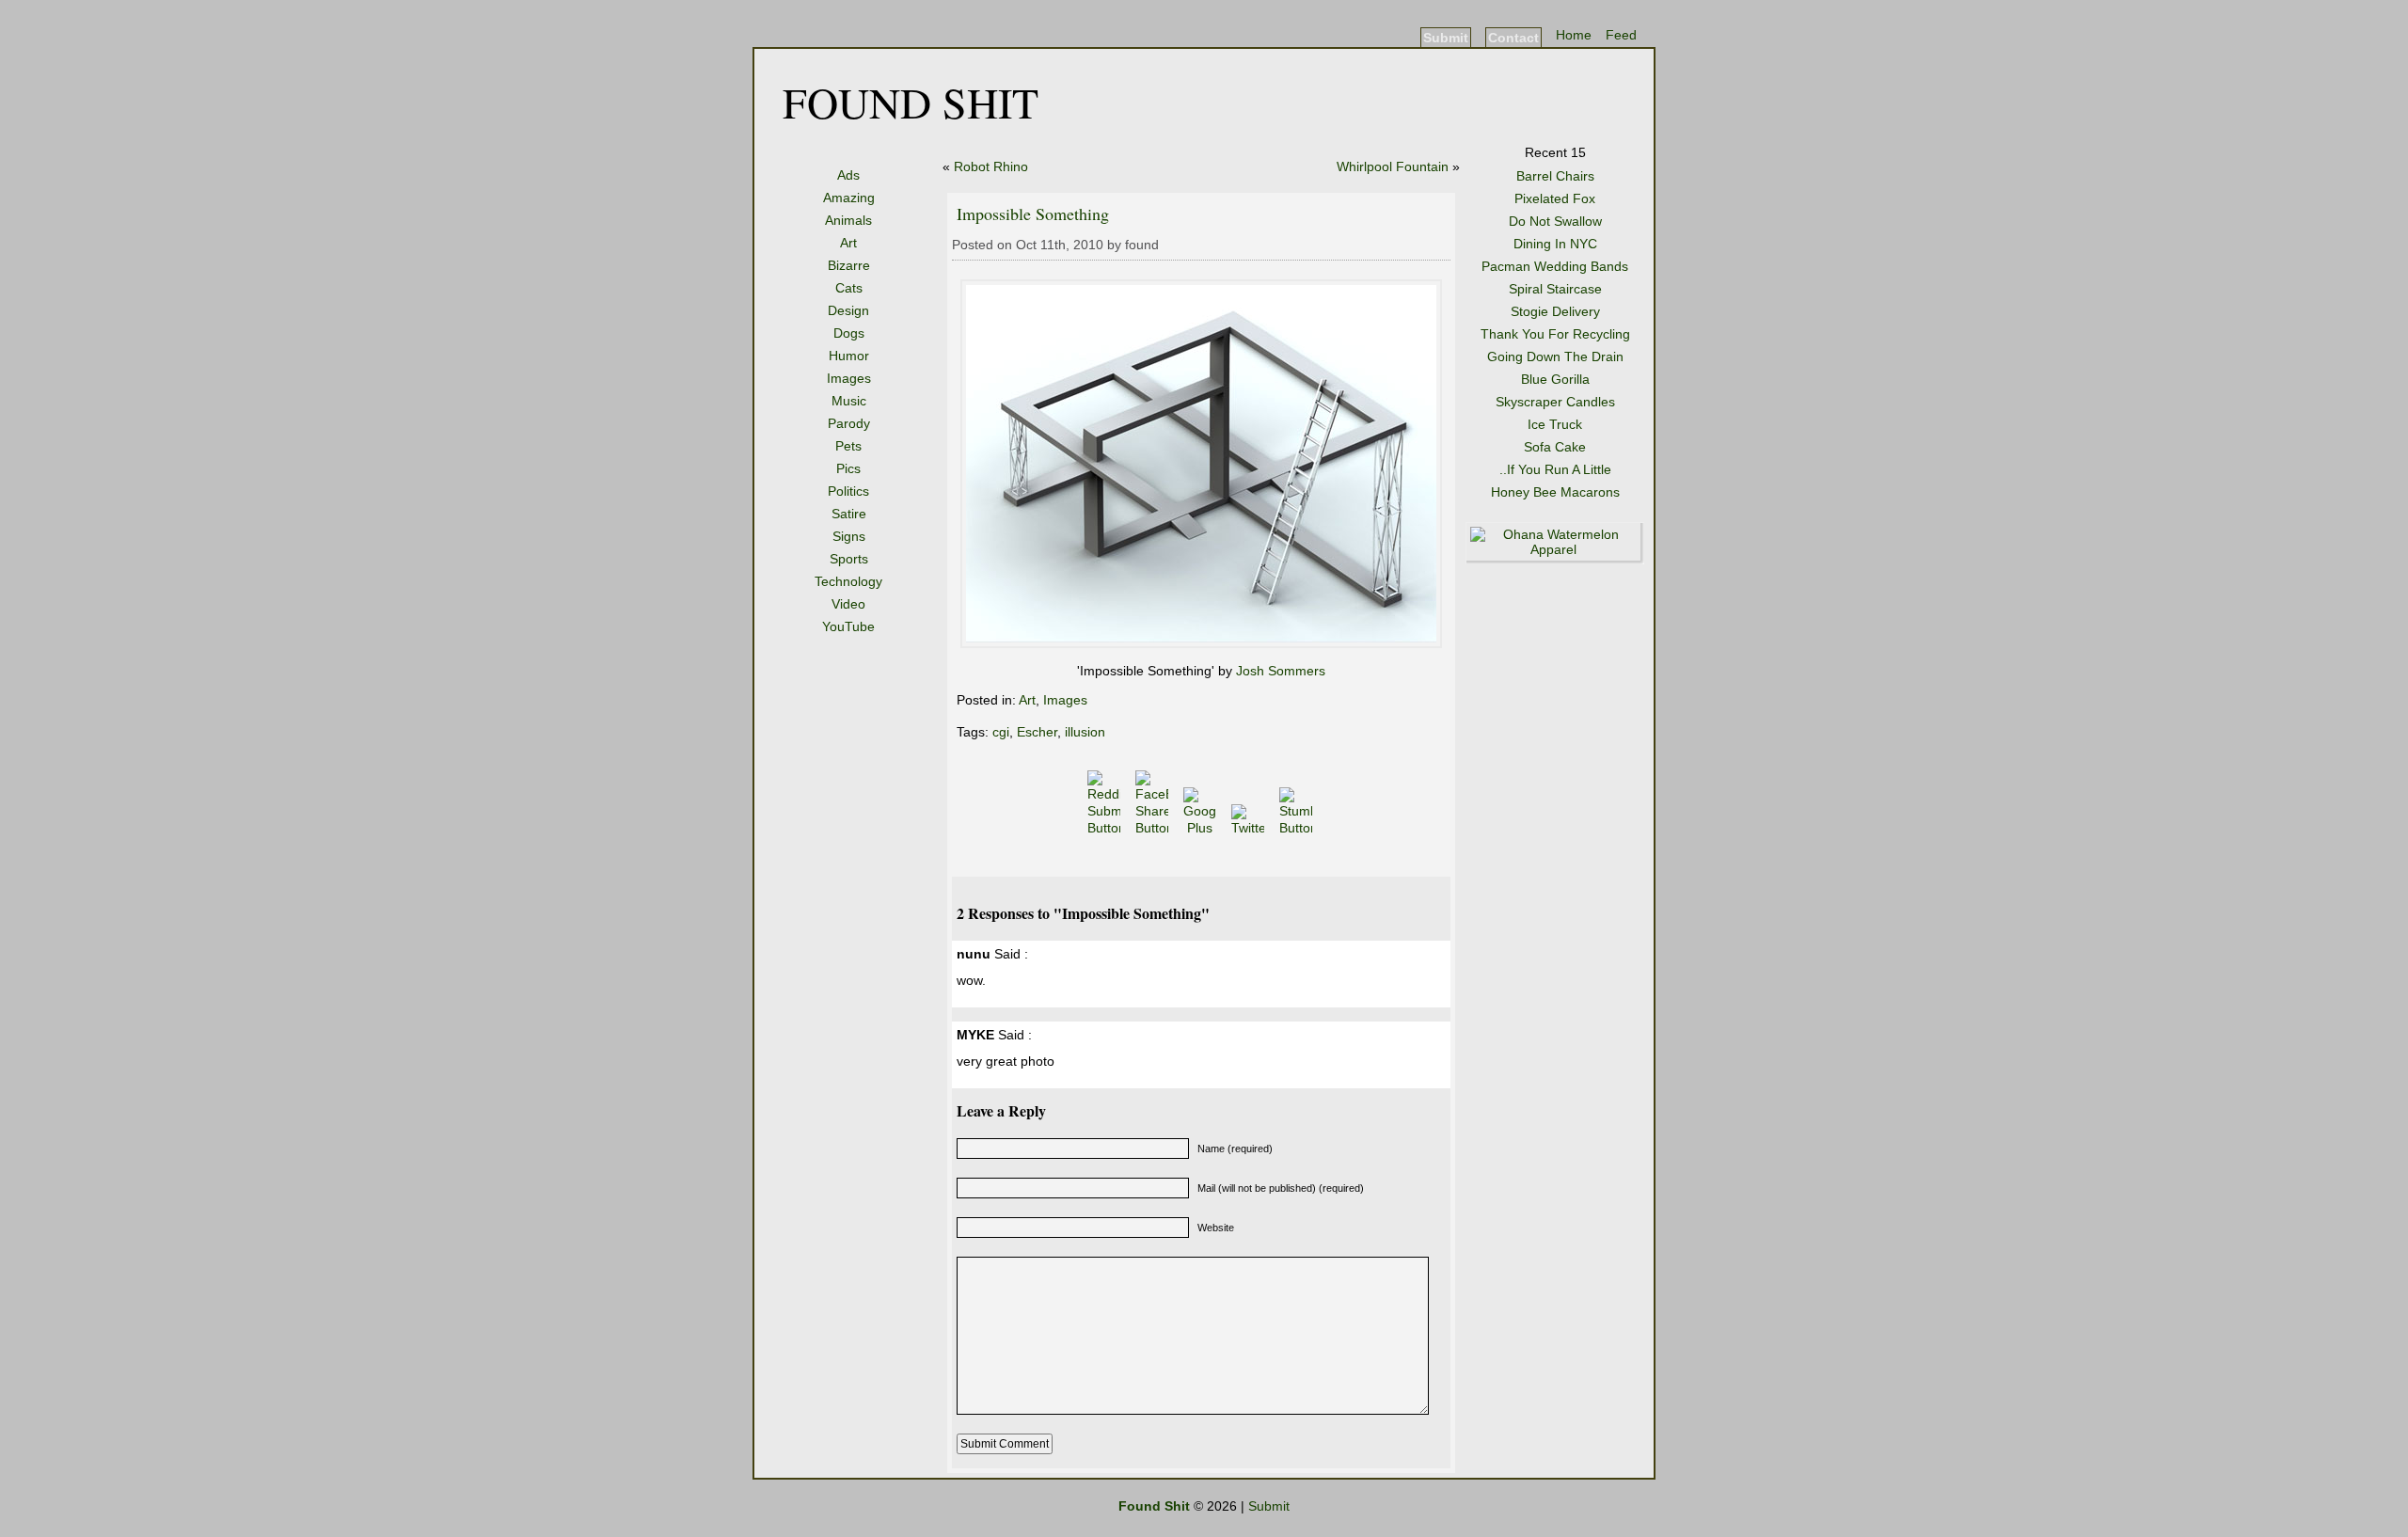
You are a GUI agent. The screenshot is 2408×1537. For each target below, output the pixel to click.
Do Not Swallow (1555, 221)
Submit (1446, 38)
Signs (849, 536)
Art (848, 243)
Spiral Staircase (1555, 289)
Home (1574, 35)
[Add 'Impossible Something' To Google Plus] (1202, 828)
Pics (848, 468)
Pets (848, 446)
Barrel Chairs (1555, 176)
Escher (1037, 732)
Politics (848, 491)
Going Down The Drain (1555, 357)
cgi (1001, 732)
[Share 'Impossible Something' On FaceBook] (1154, 828)
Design (848, 310)
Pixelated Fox (1555, 198)
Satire (849, 514)
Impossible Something (1033, 214)
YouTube (848, 626)
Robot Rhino (991, 166)
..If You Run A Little (1555, 469)
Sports (849, 559)
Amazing (849, 198)
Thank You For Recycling (1555, 334)
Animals (848, 220)
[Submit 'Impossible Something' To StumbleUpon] (1298, 828)
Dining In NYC (1555, 244)
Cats (849, 288)
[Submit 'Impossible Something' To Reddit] (1106, 828)
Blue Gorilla (1555, 379)
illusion (1085, 732)
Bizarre (849, 265)
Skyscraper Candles (1555, 402)
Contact (1513, 38)
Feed (1621, 35)
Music (849, 401)
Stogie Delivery (1555, 311)
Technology (848, 581)
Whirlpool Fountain (1393, 166)
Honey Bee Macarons (1555, 492)
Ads (848, 175)
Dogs (849, 333)
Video (848, 604)
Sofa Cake (1555, 447)
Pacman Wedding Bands (1555, 266)
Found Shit (911, 102)
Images (849, 378)
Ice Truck (1555, 424)
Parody (849, 423)
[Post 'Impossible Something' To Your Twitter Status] (1250, 828)
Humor (849, 356)
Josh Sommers (1281, 671)
